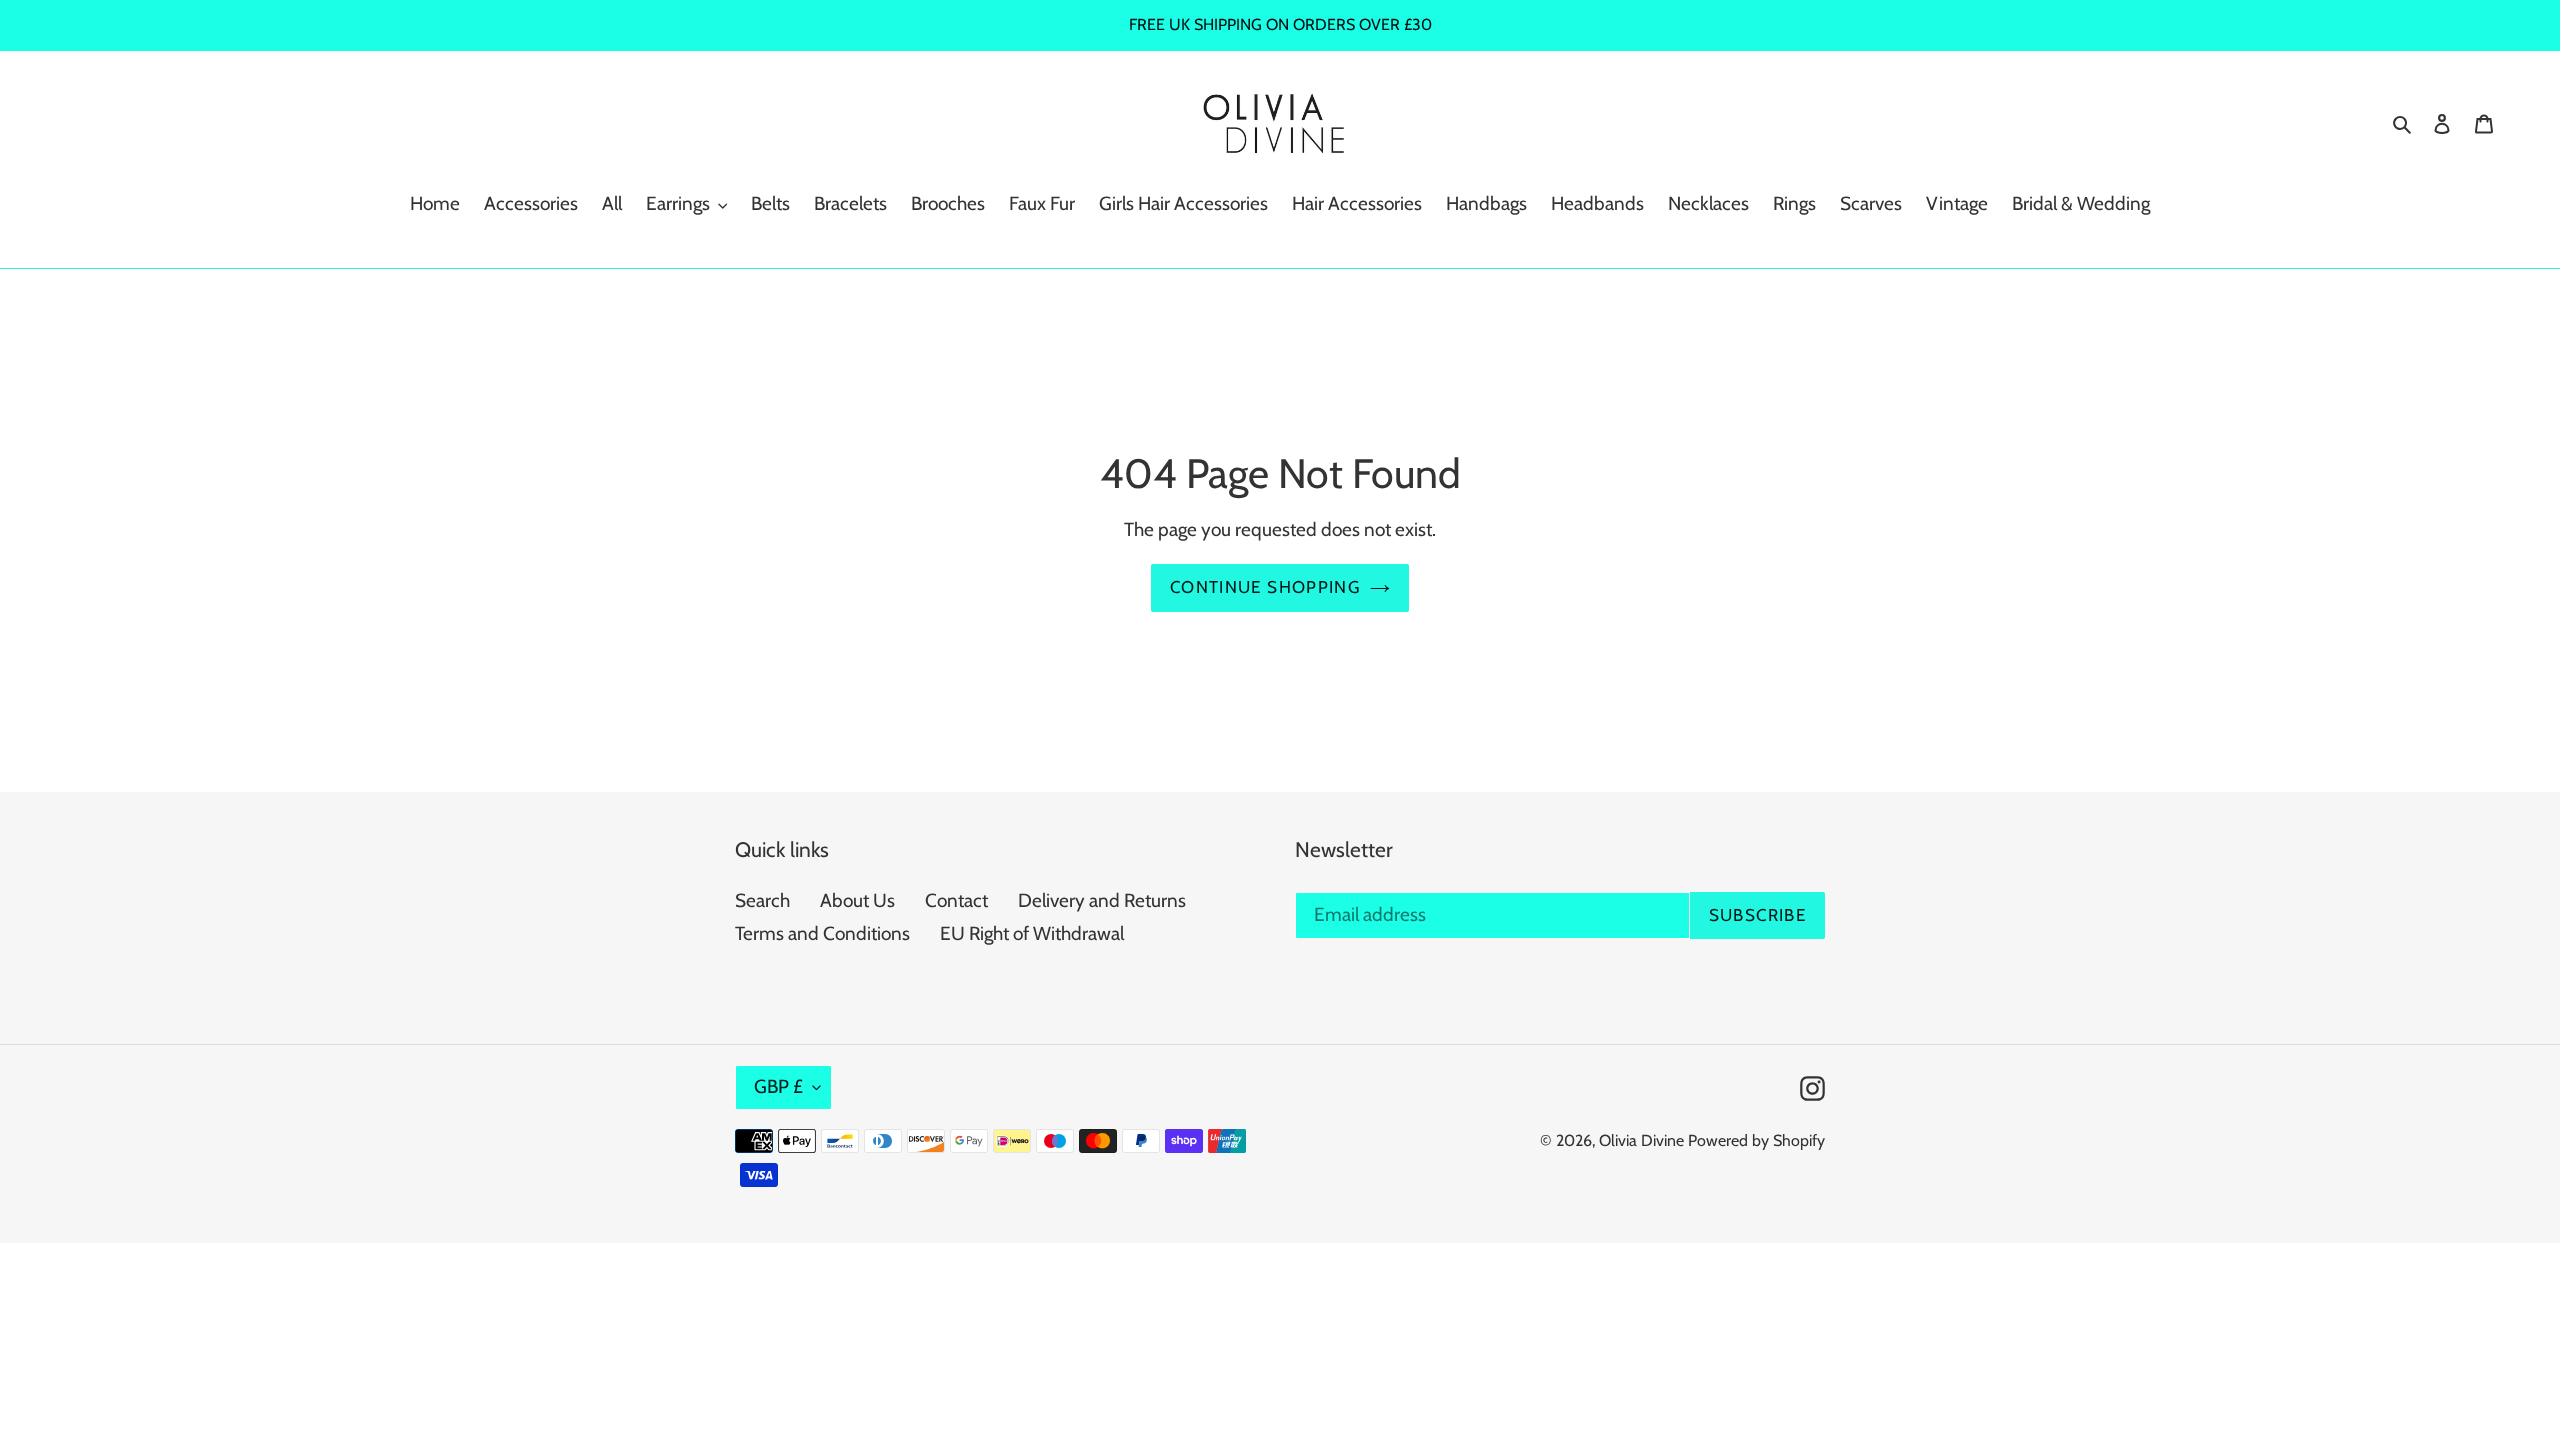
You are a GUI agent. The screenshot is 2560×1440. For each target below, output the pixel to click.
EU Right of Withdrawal (1032, 933)
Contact (956, 900)
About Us (857, 900)
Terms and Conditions (822, 933)
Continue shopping (1265, 587)
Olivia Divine (1641, 1140)
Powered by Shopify (1756, 1140)
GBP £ (778, 1086)
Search (762, 900)
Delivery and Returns (1102, 900)
